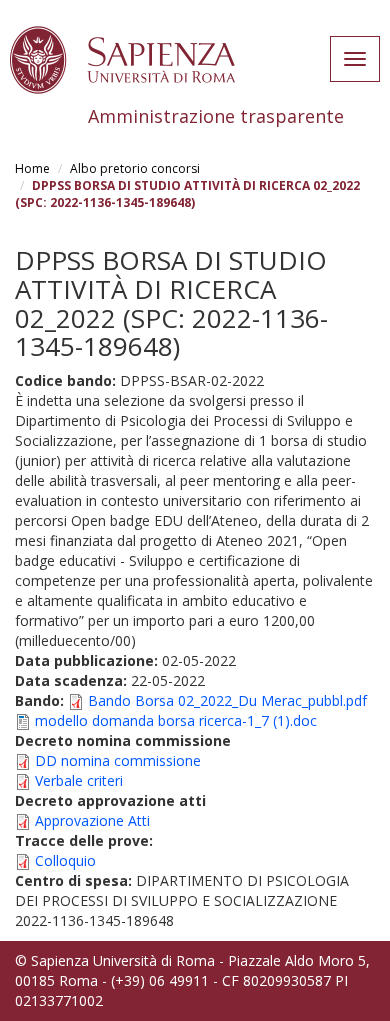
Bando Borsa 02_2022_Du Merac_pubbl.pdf (227, 700)
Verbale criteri (79, 780)
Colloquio (65, 860)
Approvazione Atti (92, 820)
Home (32, 168)
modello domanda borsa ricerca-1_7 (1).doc (176, 720)
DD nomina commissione (118, 760)
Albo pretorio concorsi (135, 168)
